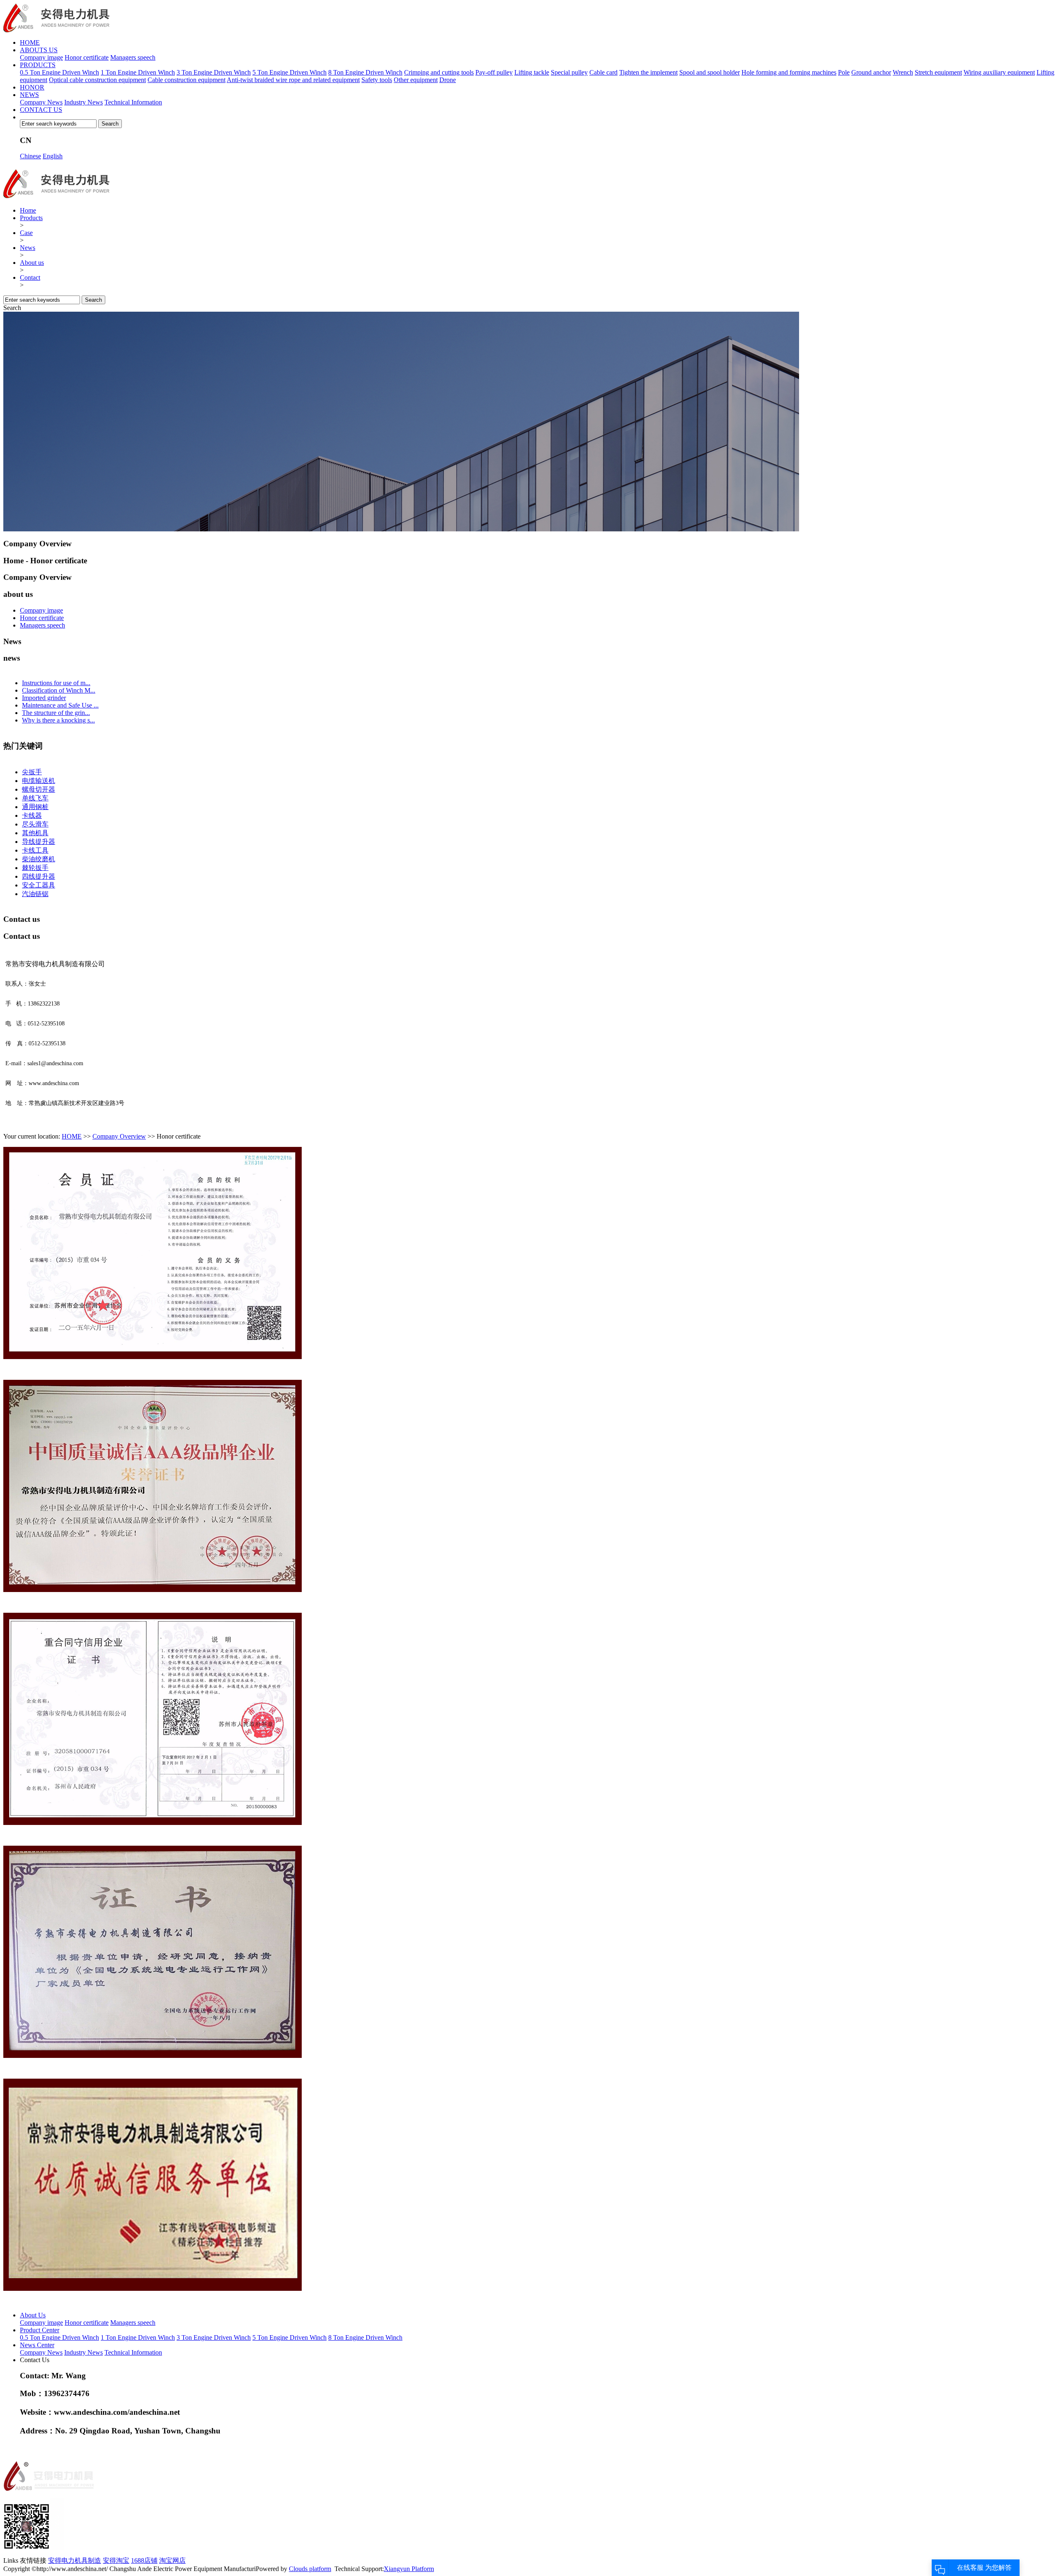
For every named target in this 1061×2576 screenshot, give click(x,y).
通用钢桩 (35, 807)
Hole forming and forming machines (789, 72)
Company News (41, 102)
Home (28, 210)
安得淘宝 (116, 2560)
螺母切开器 (39, 789)
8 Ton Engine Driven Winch (365, 72)
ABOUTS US (39, 50)
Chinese (30, 156)
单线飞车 (35, 798)
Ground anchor (871, 72)
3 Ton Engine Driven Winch (214, 72)
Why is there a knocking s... (58, 720)
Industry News (84, 102)
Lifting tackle (532, 72)
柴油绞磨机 (39, 859)
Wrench (903, 72)
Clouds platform (310, 2569)
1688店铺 (144, 2560)
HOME (30, 42)
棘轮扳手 (35, 868)
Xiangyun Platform (409, 2569)
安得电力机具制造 (75, 2560)
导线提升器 (39, 842)
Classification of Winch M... (59, 690)
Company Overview (119, 1136)
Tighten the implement (648, 72)
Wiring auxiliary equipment (999, 72)
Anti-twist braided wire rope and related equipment (293, 80)
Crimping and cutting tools (439, 72)
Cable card (603, 72)
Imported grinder (44, 698)
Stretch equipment (938, 72)
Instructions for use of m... (56, 683)
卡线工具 (35, 850)
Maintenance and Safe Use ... (60, 705)
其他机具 (35, 833)
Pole (844, 72)
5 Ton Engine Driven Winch (289, 72)
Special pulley (569, 72)
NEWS (29, 95)
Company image (41, 57)
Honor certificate (87, 57)
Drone (448, 80)
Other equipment (416, 80)
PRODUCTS (38, 65)
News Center (37, 2345)
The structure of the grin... (56, 713)
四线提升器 (39, 876)
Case (26, 233)
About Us (33, 2315)
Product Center (40, 2330)
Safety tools (377, 80)
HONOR (32, 87)
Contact (30, 277)
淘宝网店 (172, 2560)
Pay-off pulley (494, 72)
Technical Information (133, 102)
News (28, 248)
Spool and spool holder (710, 72)
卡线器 (32, 815)
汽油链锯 (35, 894)
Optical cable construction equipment (97, 80)
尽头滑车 (35, 824)
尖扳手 (32, 772)
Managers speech (133, 57)
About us (32, 263)
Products (31, 218)
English (53, 156)
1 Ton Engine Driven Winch (138, 72)
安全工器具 (39, 885)
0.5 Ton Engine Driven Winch (59, 72)
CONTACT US (41, 110)
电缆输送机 (39, 781)
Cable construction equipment (187, 80)
